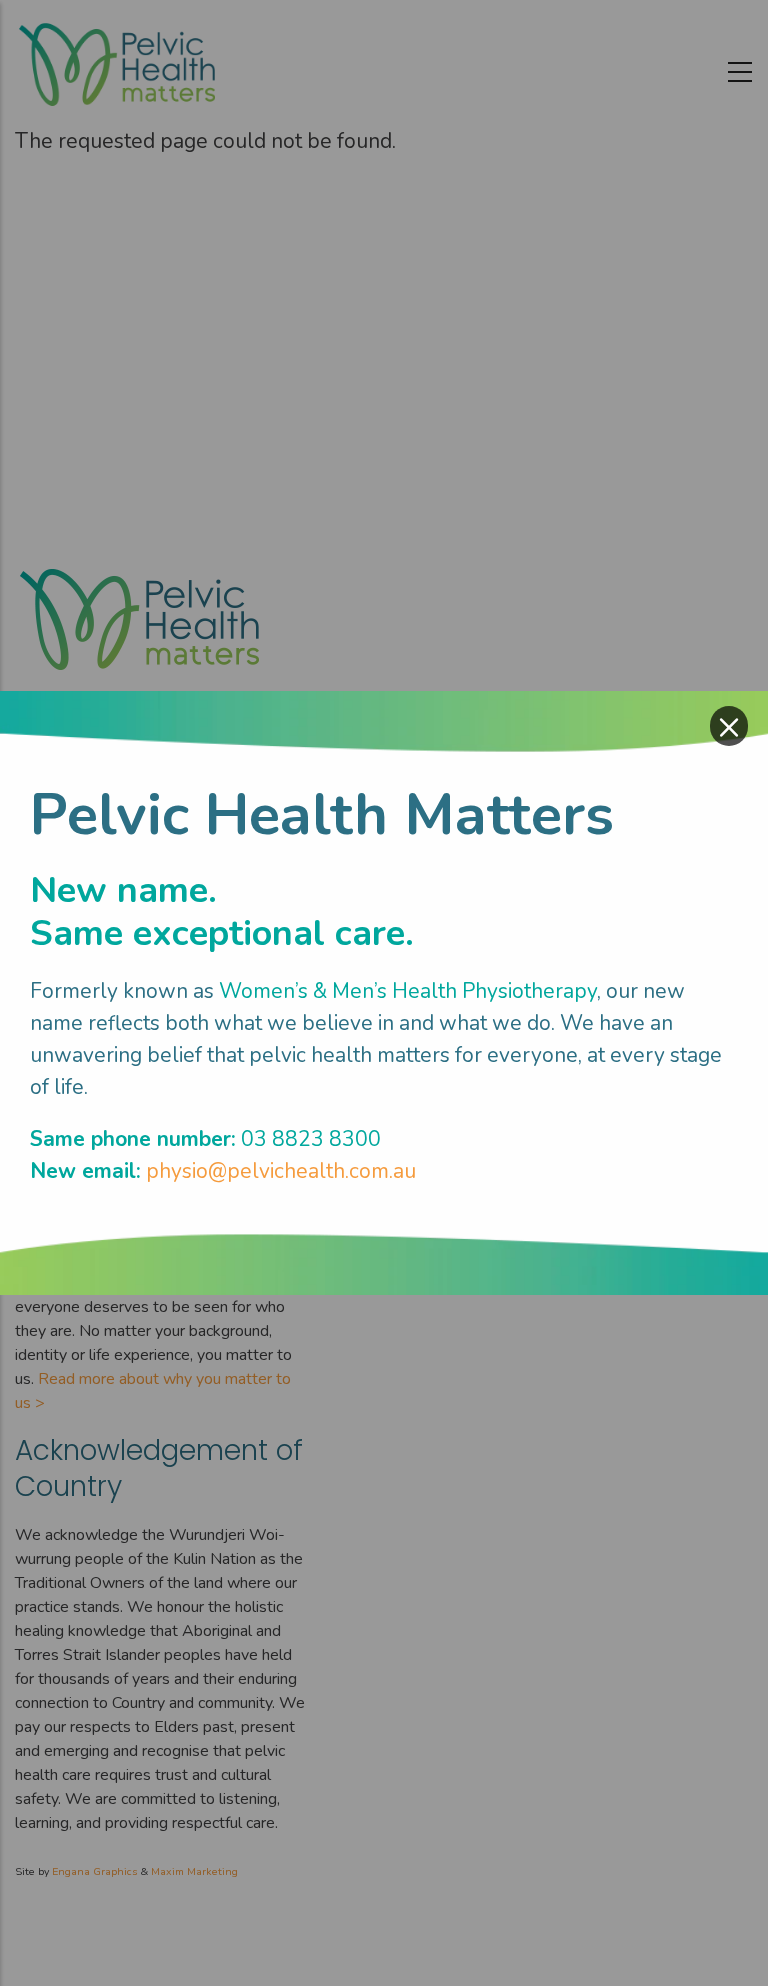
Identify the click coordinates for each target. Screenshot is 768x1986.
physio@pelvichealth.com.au (281, 1171)
